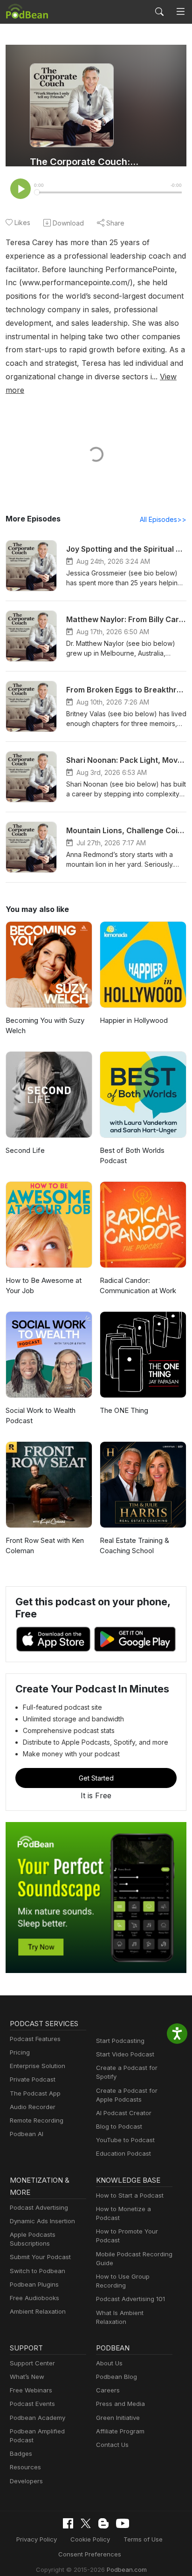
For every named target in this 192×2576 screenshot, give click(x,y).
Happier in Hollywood (134, 1020)
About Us (109, 2363)
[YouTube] (123, 2523)
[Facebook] (68, 2523)
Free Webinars (31, 2390)
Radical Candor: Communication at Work (138, 1286)
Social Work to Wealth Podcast (41, 1416)
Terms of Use (143, 2539)
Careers (108, 2390)
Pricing (20, 2052)
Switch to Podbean (38, 2271)
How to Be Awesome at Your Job (44, 1286)
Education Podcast (123, 2153)
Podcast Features (35, 2039)
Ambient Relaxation (38, 2311)
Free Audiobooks (34, 2298)
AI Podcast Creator (124, 2113)
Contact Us (112, 2445)
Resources (25, 2467)
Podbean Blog (117, 2377)
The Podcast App (35, 2093)
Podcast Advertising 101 (130, 2299)
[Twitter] (86, 2524)
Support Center (32, 2363)
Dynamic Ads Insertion (42, 2221)
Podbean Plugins (34, 2284)
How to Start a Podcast (130, 2195)
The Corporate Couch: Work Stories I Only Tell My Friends (84, 162)
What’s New (27, 2377)
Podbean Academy (38, 2418)
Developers (26, 2481)
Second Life (25, 1150)
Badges (21, 2453)
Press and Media (120, 2404)
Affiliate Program (120, 2431)
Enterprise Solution (38, 2066)
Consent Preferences (90, 2554)
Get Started (96, 1778)
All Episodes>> (163, 519)
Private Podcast (33, 2079)
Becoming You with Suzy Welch (45, 1026)
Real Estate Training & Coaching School (134, 1546)
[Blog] (103, 2523)
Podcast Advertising (39, 2207)
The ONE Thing (124, 1410)
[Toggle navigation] (181, 12)
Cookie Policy (90, 2539)
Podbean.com (127, 2569)
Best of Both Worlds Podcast (132, 1156)
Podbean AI (27, 2134)
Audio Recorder (33, 2107)
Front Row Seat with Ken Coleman (45, 1546)
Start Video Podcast (125, 2054)
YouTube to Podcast (125, 2140)
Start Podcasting (120, 2041)
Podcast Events (32, 2404)
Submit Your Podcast (40, 2257)
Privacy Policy (37, 2539)
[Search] (159, 12)
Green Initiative (118, 2418)
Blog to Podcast (119, 2126)
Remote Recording (37, 2120)
